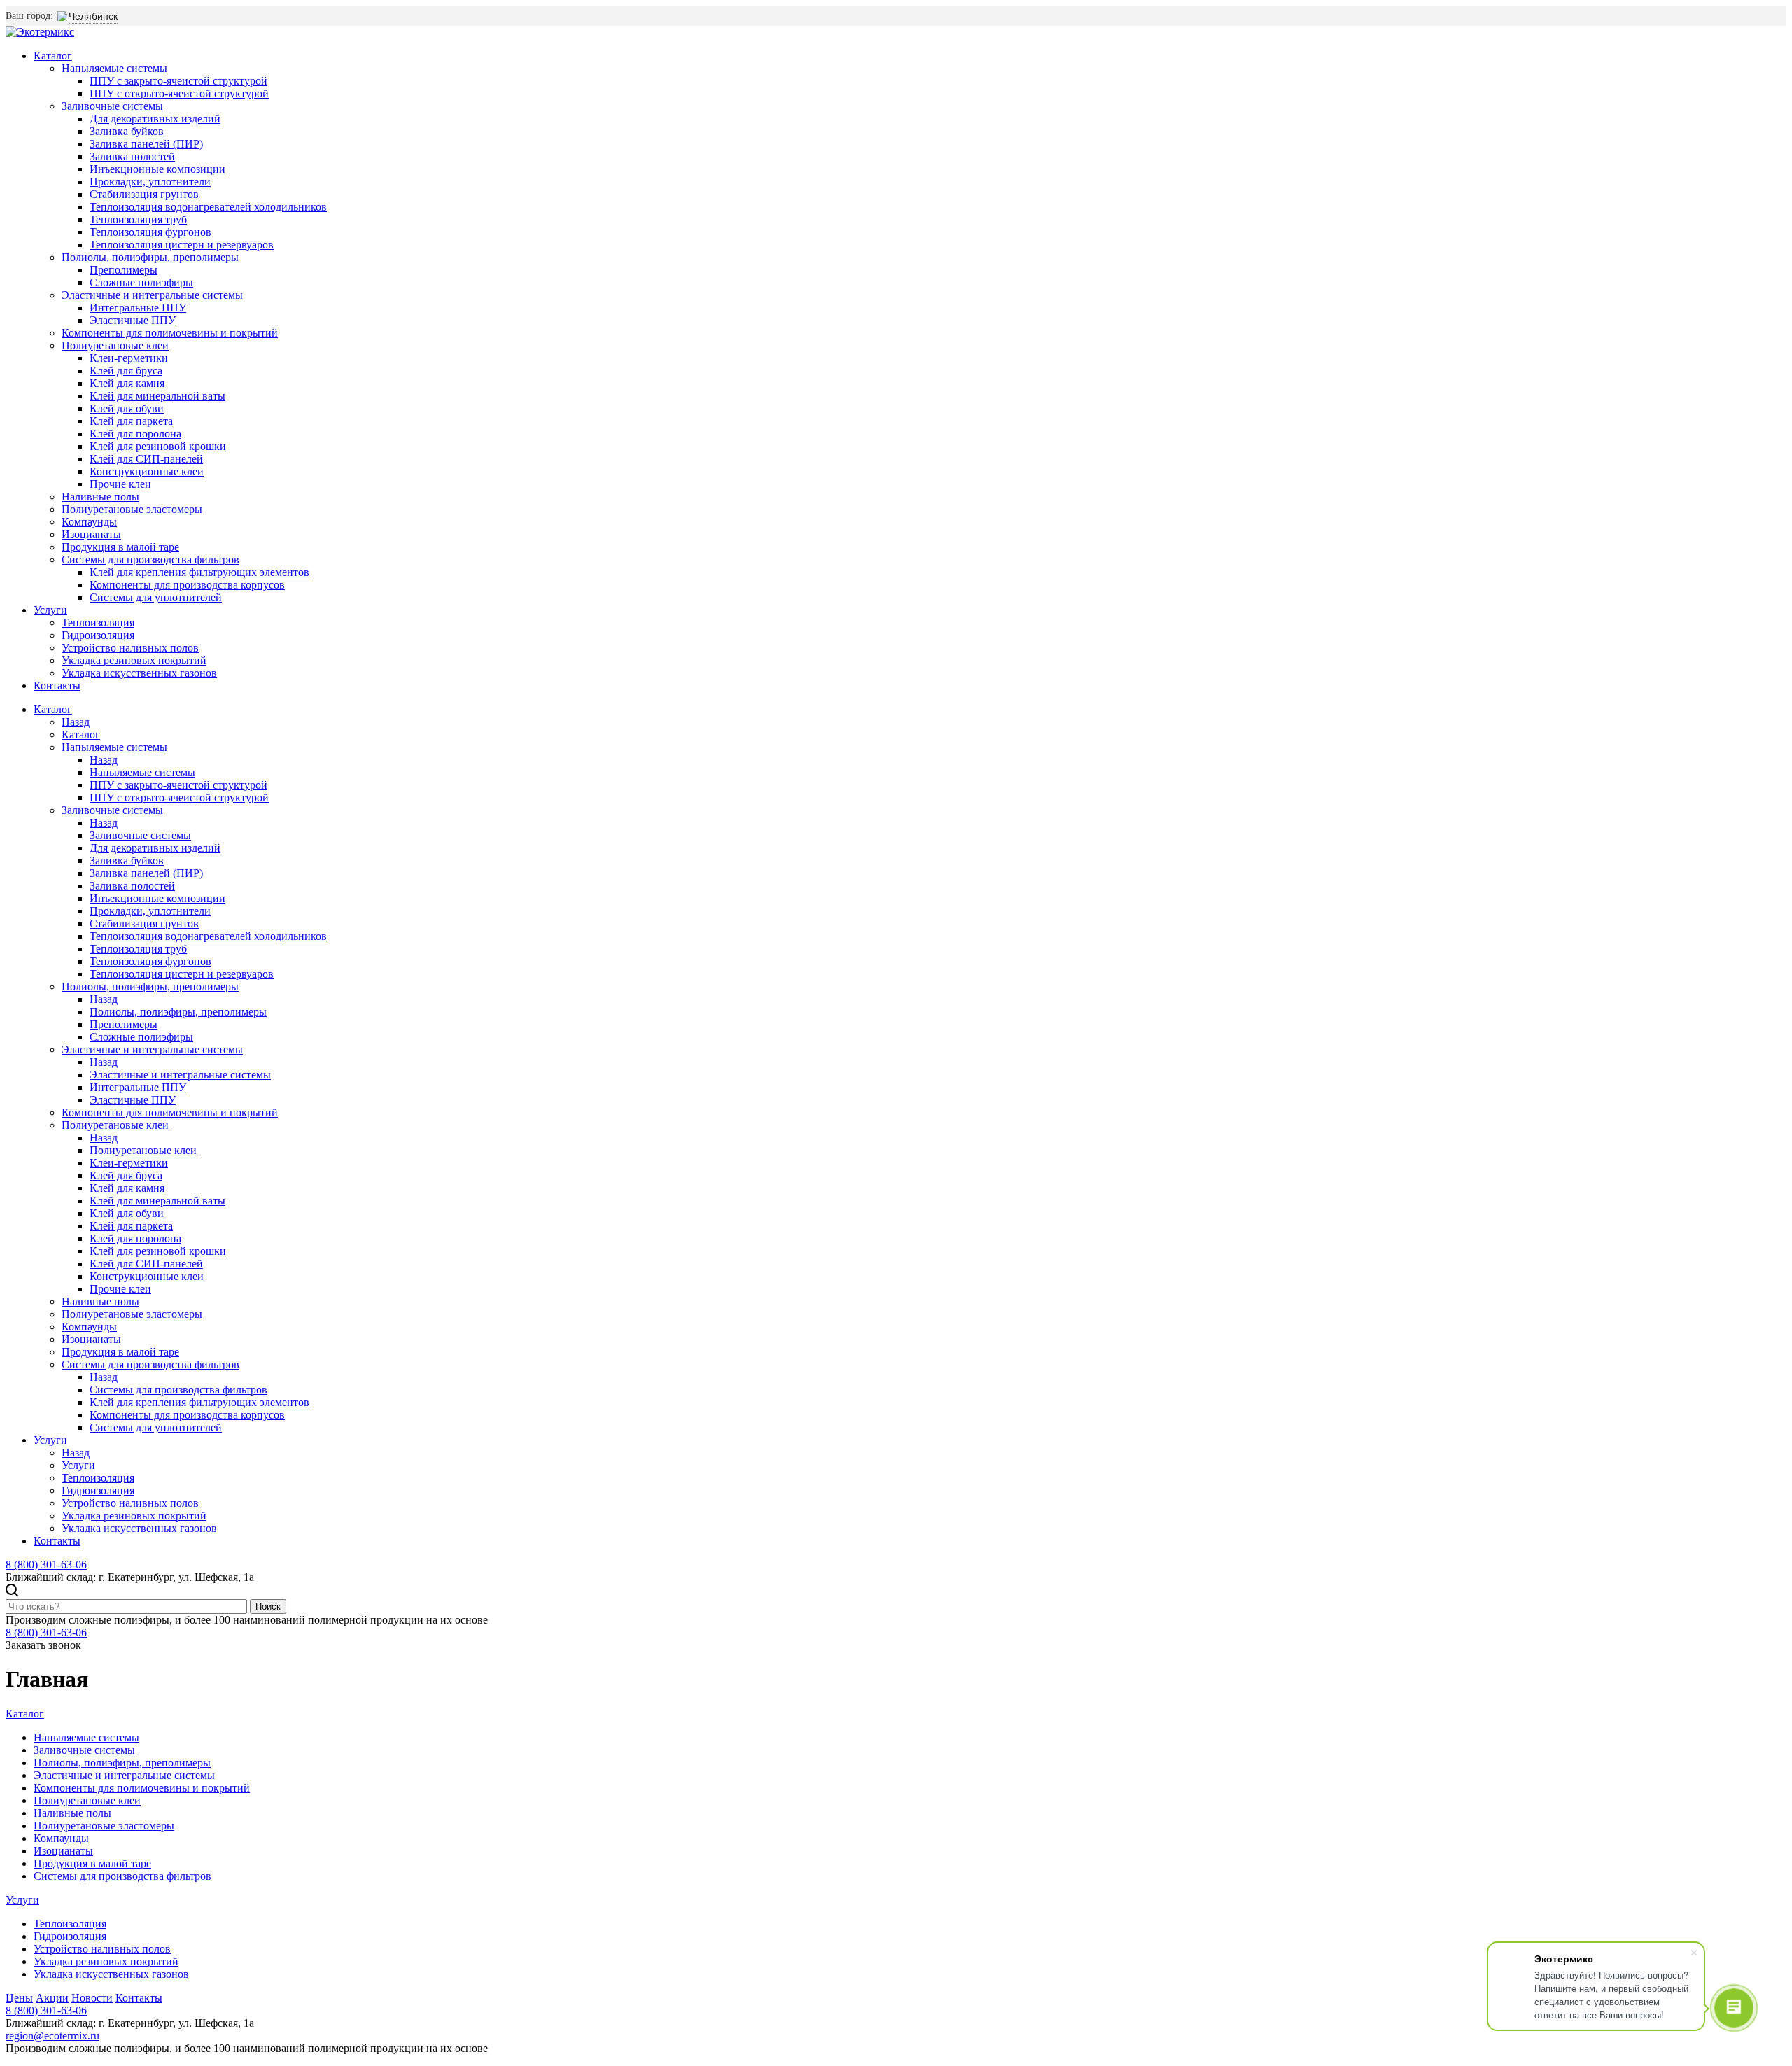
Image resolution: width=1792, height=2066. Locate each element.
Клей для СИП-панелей (146, 459)
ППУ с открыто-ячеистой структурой (179, 93)
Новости (92, 1998)
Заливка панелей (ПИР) (146, 144)
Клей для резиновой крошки (158, 446)
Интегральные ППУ (138, 308)
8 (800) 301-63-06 (46, 1565)
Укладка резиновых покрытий (134, 660)
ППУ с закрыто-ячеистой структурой (178, 81)
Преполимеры (124, 270)
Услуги (50, 610)
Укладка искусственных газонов (139, 673)
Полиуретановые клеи (115, 345)
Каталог (53, 56)
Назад (76, 722)
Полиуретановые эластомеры (132, 509)
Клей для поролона (135, 434)
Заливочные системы (112, 106)
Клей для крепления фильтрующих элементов (199, 572)
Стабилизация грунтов (144, 194)
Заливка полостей (132, 156)
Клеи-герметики (129, 358)
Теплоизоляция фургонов (150, 232)
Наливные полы (100, 497)
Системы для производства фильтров (150, 560)
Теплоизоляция (98, 623)
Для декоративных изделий (155, 119)
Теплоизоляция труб (138, 219)
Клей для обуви (127, 408)
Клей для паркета (131, 421)
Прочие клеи (120, 484)
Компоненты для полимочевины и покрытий (170, 333)
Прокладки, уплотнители (150, 182)
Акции (52, 1998)
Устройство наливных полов (130, 648)
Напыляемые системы (114, 68)
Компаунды (89, 522)
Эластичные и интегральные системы (152, 295)
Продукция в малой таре (120, 547)
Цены (19, 1998)
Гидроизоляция (98, 635)
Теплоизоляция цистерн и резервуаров (182, 245)
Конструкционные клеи (147, 471)
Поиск (268, 1607)
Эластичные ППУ (133, 320)
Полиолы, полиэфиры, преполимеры (150, 257)
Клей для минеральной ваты (157, 396)
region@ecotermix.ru (52, 2036)
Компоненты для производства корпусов (187, 585)
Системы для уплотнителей (156, 597)
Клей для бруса (126, 371)
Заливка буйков (127, 131)
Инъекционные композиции (157, 169)
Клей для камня (127, 383)
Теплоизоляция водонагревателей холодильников (208, 207)
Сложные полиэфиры (141, 282)
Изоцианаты (91, 534)
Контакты (57, 686)
